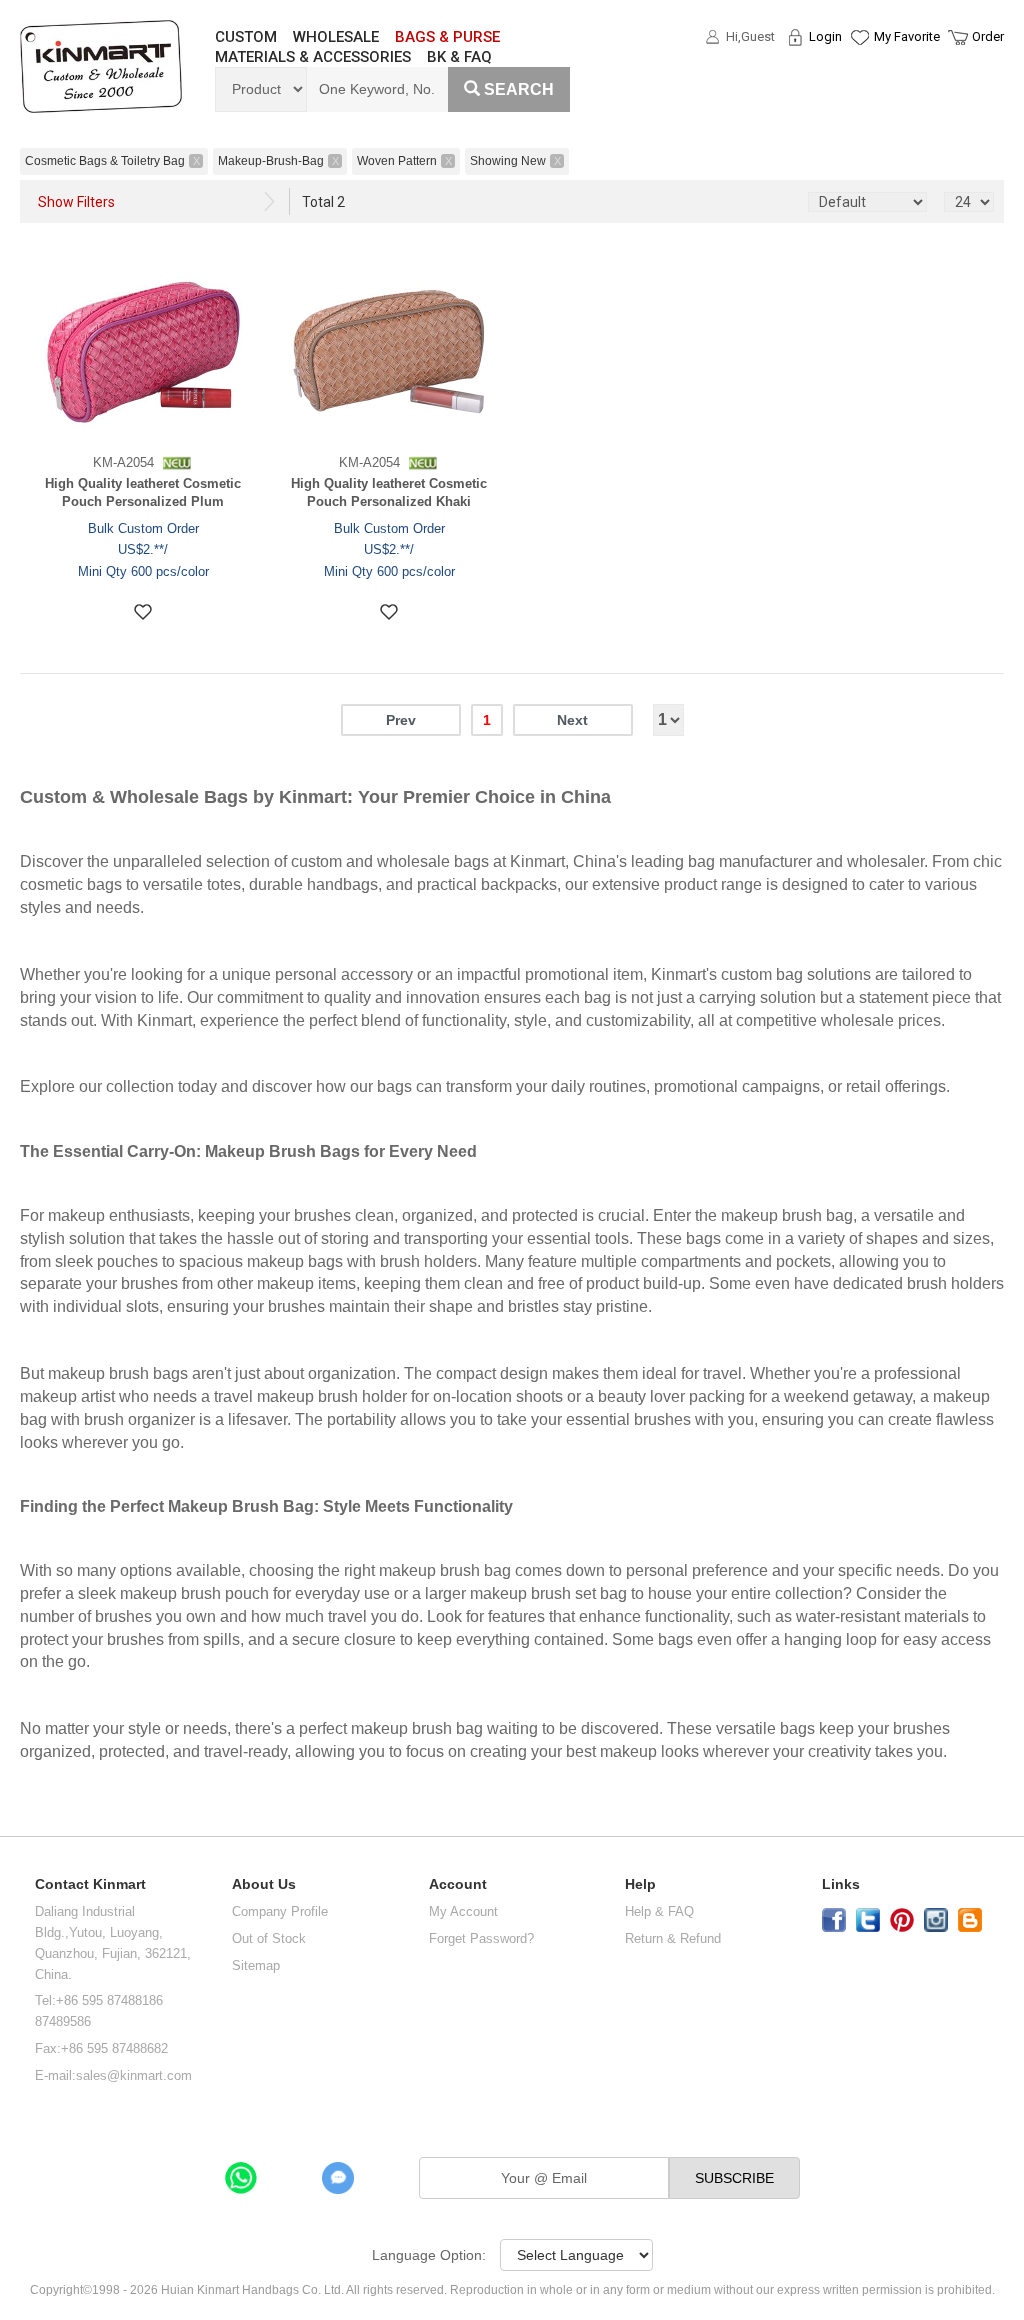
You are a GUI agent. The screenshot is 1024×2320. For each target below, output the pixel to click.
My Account (463, 1911)
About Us (264, 1884)
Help (640, 1884)
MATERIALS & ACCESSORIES (313, 57)
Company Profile (280, 1911)
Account (458, 1884)
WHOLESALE (336, 37)
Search (519, 89)
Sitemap (256, 1965)
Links (841, 1884)
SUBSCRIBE (734, 2178)
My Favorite (907, 36)
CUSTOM (246, 37)
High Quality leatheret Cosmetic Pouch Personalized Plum (143, 493)
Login (825, 36)
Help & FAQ (659, 1911)
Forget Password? (481, 1938)
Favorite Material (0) (858, 101)
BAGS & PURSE (447, 37)
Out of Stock (269, 1938)
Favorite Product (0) (858, 73)
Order (988, 36)
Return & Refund (673, 1938)
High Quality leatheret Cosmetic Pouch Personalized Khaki (389, 493)
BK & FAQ (459, 57)
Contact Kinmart (90, 1884)
